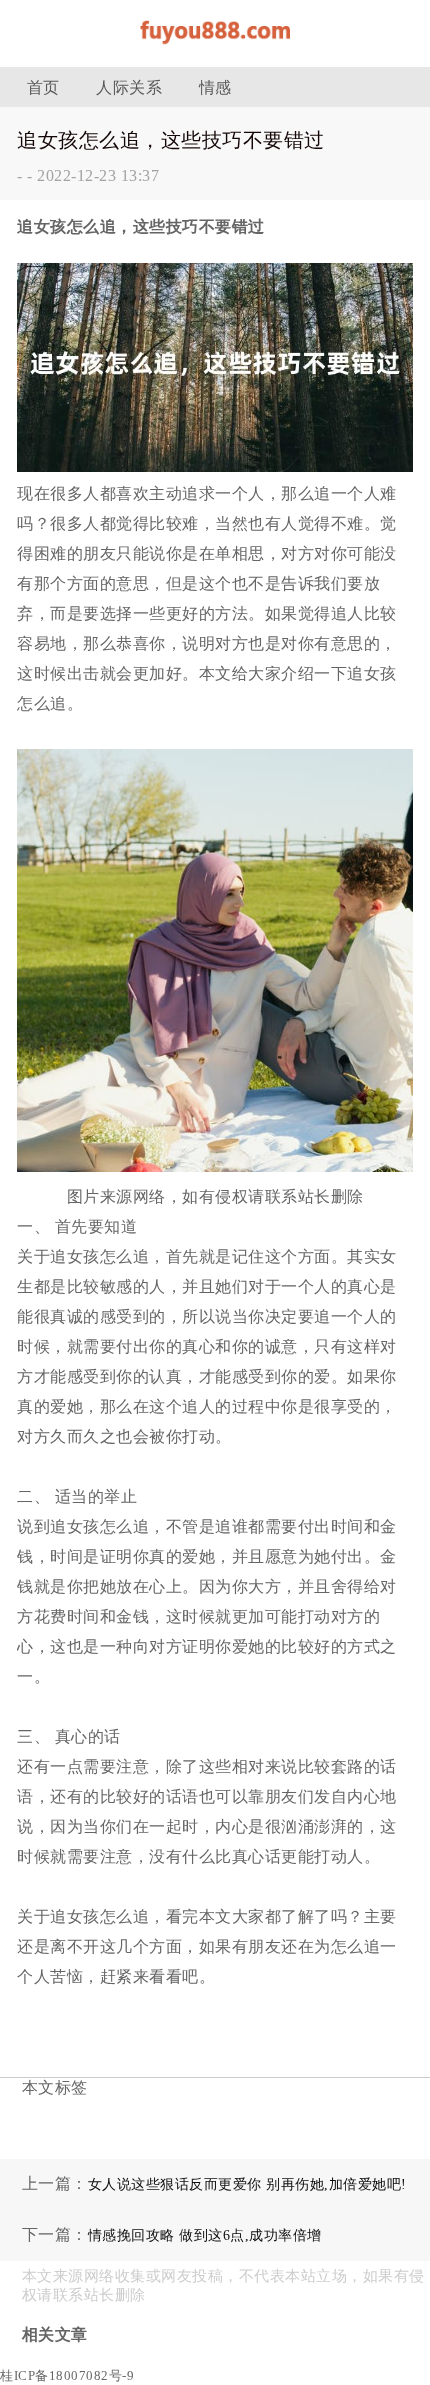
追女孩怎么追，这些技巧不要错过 (171, 140)
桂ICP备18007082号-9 (67, 2375)
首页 (43, 87)
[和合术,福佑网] (215, 49)
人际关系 (129, 87)
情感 (215, 87)
